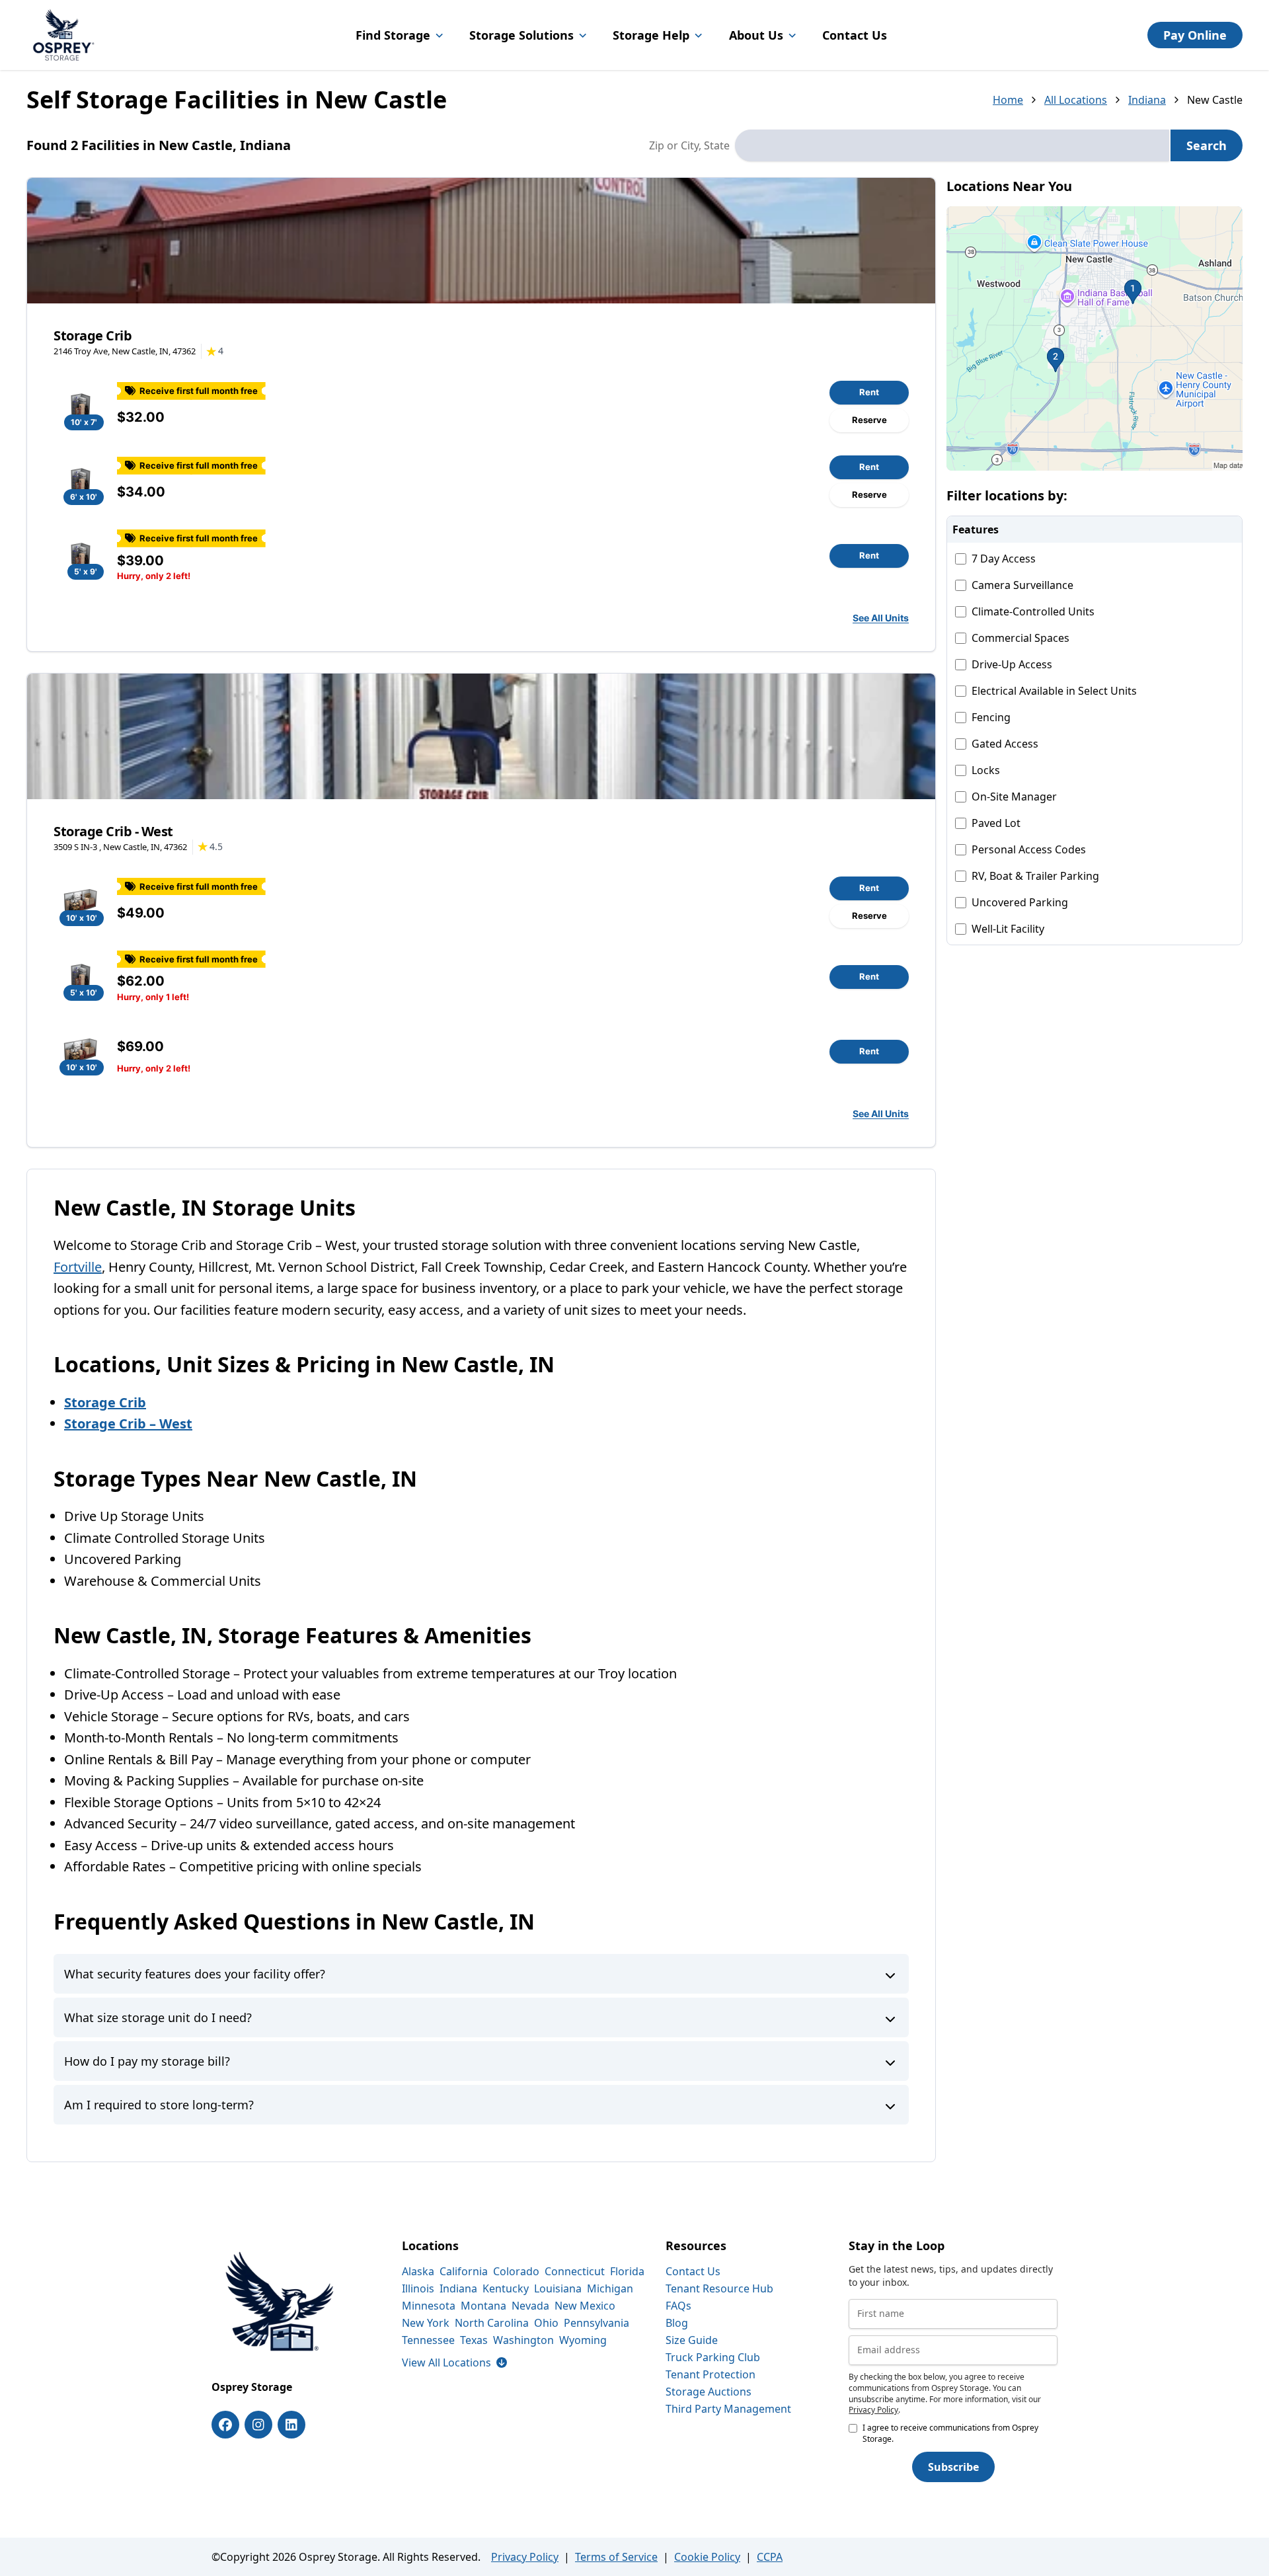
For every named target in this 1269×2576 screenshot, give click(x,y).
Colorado (516, 2271)
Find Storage (393, 35)
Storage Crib (93, 335)
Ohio (546, 2323)
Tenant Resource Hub (719, 2288)
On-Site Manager (1014, 797)
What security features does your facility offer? (195, 1974)
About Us (756, 35)
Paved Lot (996, 823)
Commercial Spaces (1020, 638)
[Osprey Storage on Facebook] (225, 2425)
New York (426, 2323)
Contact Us (855, 35)
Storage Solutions (521, 35)
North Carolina (492, 2323)
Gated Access (1005, 744)
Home (1008, 100)
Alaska (418, 2271)
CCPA (770, 2557)
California (464, 2271)
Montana (483, 2306)
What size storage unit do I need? (158, 2017)
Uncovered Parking (1020, 902)
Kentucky (506, 2288)
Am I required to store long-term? (159, 2105)
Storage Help (651, 35)
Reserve (869, 420)
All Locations (1076, 100)
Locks (986, 770)
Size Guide (692, 2340)
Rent (869, 392)
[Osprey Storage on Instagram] (258, 2425)
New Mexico (585, 2306)
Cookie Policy (707, 2557)
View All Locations (454, 2362)
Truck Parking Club (713, 2357)
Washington (523, 2340)
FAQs (678, 2306)
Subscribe (953, 2467)
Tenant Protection (711, 2374)
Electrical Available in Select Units (1054, 691)
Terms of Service (616, 2557)
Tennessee (428, 2340)
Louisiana (558, 2288)
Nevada (530, 2306)
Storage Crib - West (113, 831)
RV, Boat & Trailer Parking (1035, 876)
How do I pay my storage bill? (147, 2061)
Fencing (991, 717)
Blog (677, 2323)
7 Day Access (1004, 559)
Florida (627, 2271)
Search (1207, 145)
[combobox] (952, 145)
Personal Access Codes (1029, 849)
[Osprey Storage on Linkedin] (291, 2425)
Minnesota (429, 2306)
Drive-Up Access (1012, 664)
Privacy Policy (873, 2410)
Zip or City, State (689, 145)
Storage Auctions (709, 2392)
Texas (474, 2340)
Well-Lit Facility (1008, 929)
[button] (1095, 338)
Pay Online (1195, 35)
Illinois (418, 2288)
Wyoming (583, 2340)
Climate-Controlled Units (1033, 611)
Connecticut (575, 2271)
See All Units (881, 618)
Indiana (1147, 100)
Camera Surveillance (1022, 585)
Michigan (610, 2288)
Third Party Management (728, 2409)
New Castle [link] (1215, 100)
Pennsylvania (596, 2323)
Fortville (78, 1267)
